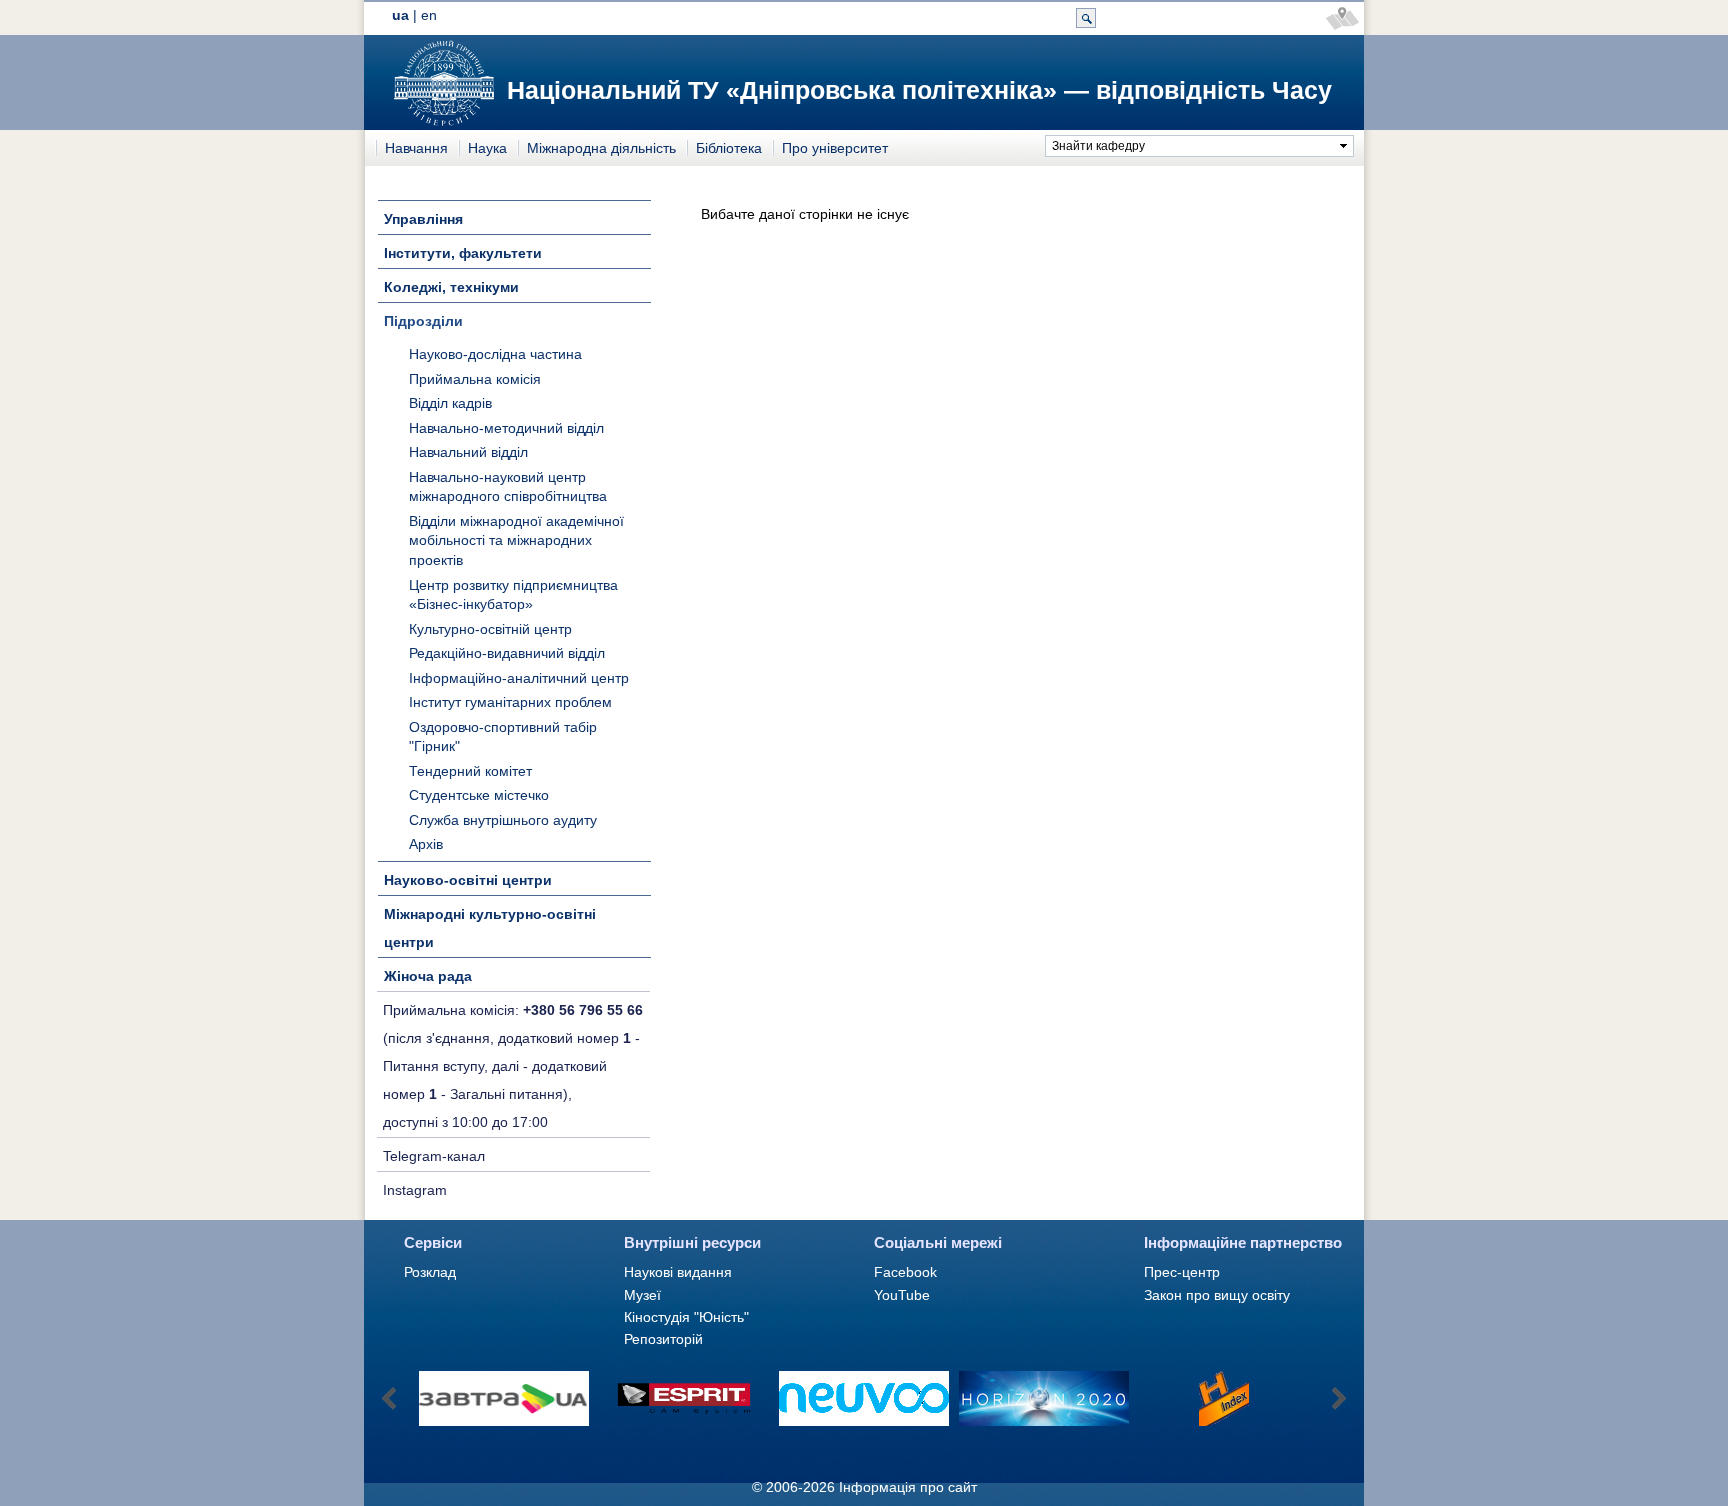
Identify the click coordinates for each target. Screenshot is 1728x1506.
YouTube (902, 1295)
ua (400, 15)
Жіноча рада (428, 976)
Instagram (415, 1190)
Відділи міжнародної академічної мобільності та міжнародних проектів (516, 540)
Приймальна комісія (475, 379)
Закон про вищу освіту (1217, 1295)
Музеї (642, 1295)
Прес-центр (1182, 1272)
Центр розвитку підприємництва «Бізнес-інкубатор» (513, 595)
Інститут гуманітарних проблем (510, 702)
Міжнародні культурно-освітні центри (490, 928)
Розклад (430, 1272)
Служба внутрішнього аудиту (503, 820)
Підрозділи (423, 321)
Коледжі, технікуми (451, 287)
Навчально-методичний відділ (506, 428)
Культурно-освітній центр (490, 629)
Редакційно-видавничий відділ (507, 653)
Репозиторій (663, 1339)
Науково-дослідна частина (495, 354)
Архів (426, 844)
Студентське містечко (479, 795)
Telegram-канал (434, 1156)
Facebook (905, 1272)
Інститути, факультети (463, 253)
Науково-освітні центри (468, 880)
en (429, 15)
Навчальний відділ (468, 452)
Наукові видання (678, 1272)
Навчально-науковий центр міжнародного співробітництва (508, 487)
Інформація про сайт (908, 1487)
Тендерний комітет (470, 771)
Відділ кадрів (450, 403)
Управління (423, 219)
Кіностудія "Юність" (686, 1317)
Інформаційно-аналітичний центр (519, 678)
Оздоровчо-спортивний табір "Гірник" (503, 737)
